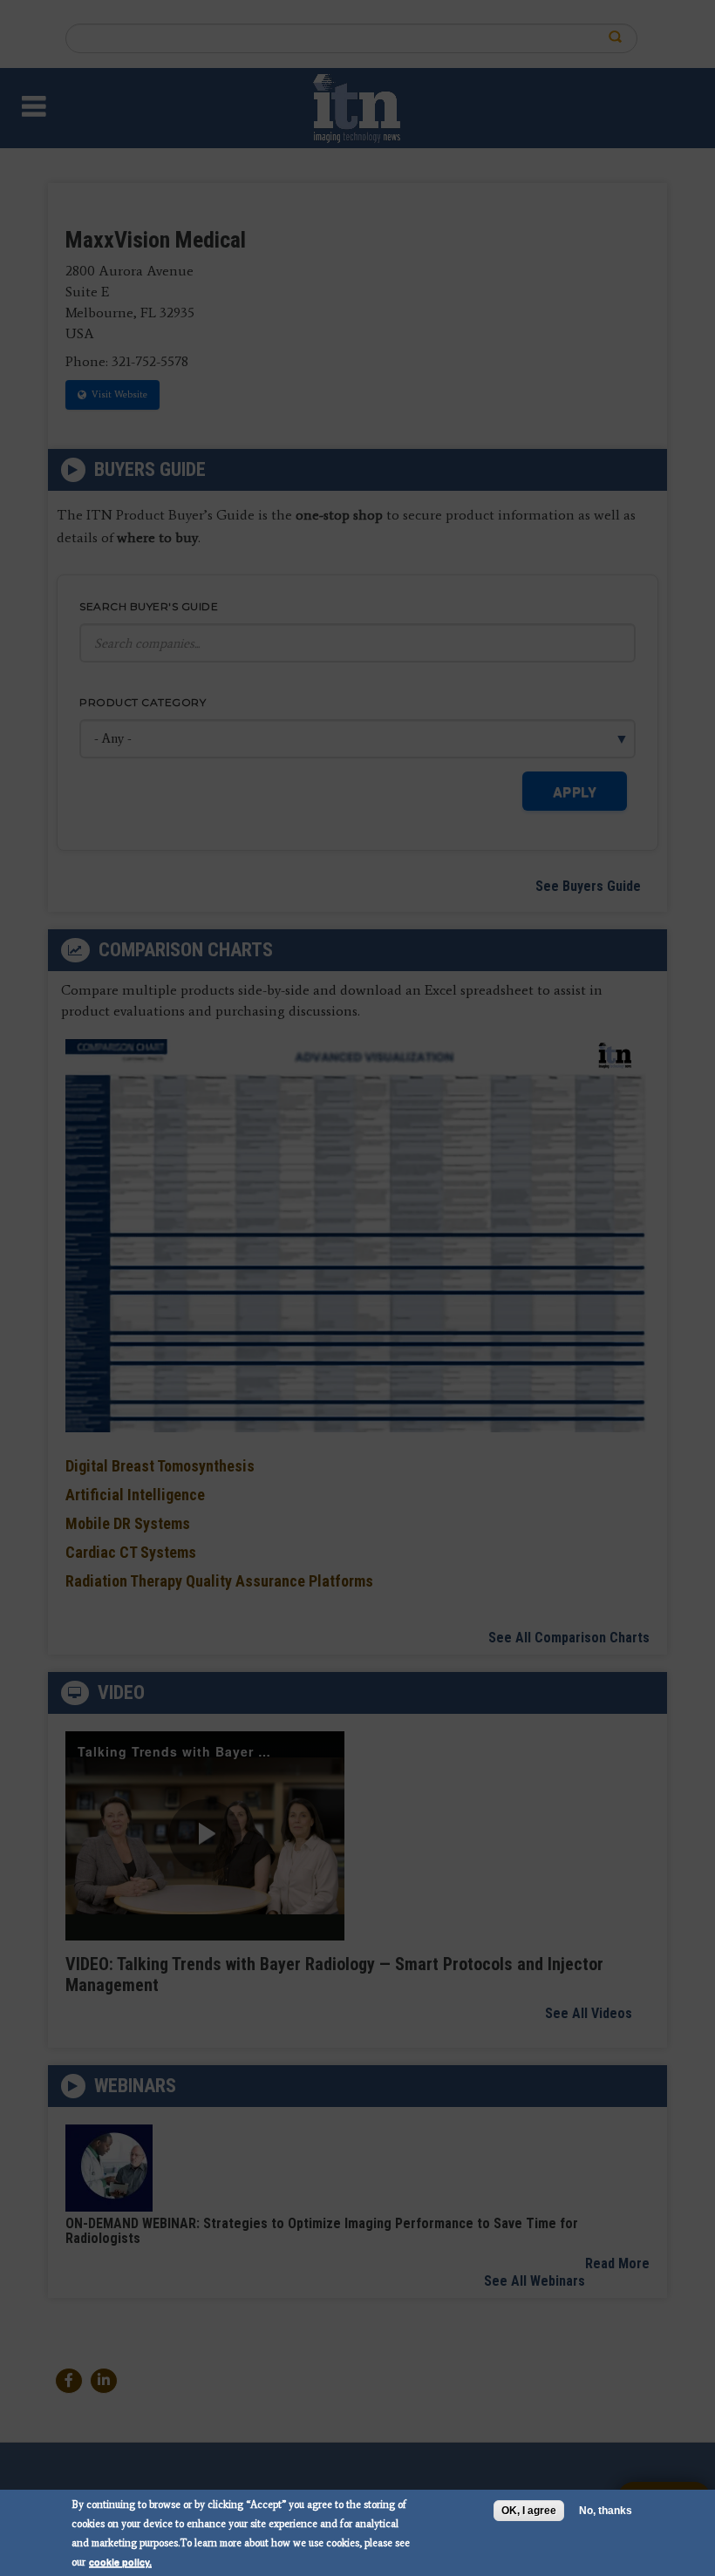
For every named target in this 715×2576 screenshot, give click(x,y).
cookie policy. (120, 2562)
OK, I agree (529, 2511)
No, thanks (606, 2511)
